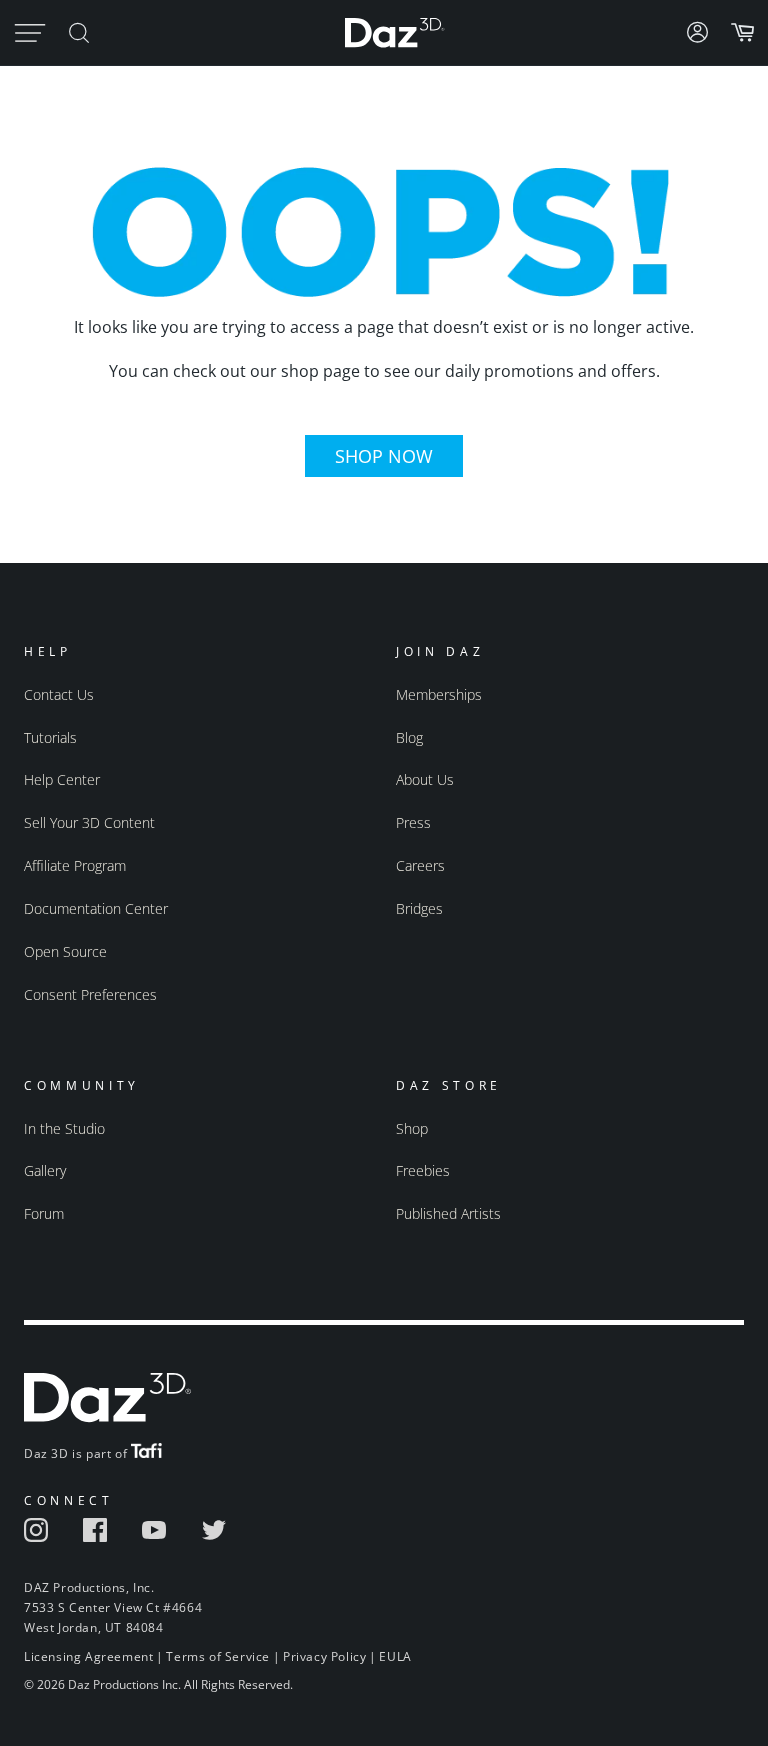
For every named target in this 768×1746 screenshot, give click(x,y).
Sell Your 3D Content (89, 822)
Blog (409, 737)
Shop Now (384, 456)
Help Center (62, 779)
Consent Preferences (90, 994)
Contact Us (59, 694)
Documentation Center (96, 908)
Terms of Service (218, 1656)
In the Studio (64, 1128)
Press (413, 822)
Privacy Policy (324, 1656)
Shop (412, 1128)
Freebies (423, 1170)
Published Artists (448, 1213)
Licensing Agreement (88, 1656)
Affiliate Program (75, 865)
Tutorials (50, 737)
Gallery (45, 1170)
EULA (395, 1656)
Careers (420, 865)
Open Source (65, 951)
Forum (44, 1213)
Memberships (439, 694)
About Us (425, 779)
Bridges (419, 908)
